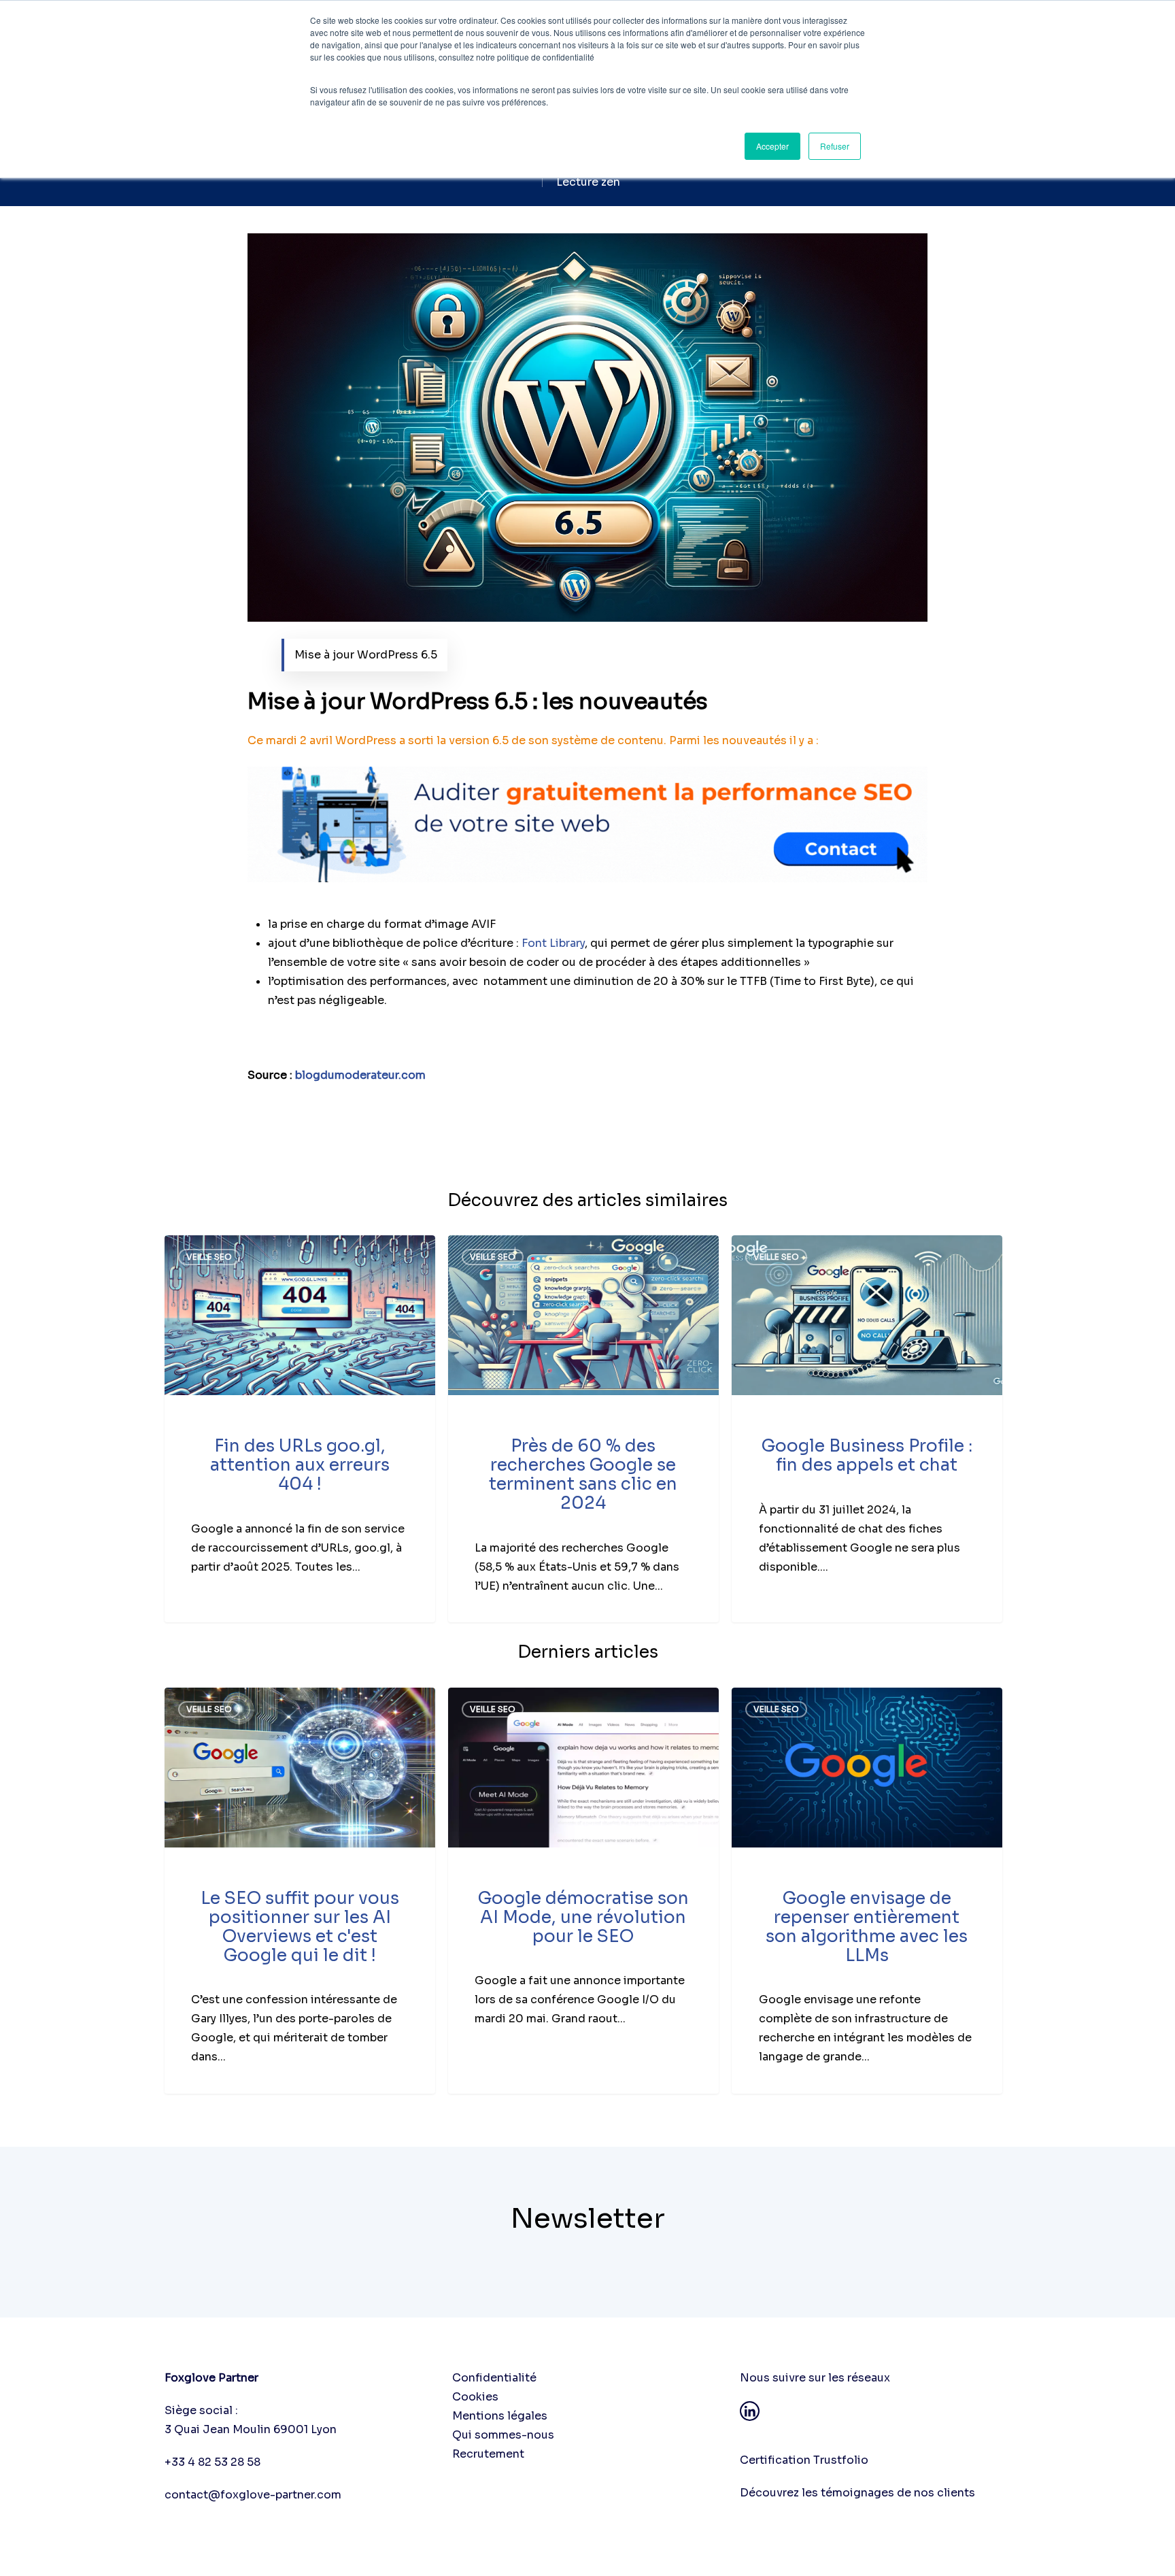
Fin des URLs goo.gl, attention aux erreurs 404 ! (300, 1465)
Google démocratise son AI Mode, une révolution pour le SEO (583, 1917)
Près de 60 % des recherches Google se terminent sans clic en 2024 (583, 1474)
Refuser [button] (835, 146)
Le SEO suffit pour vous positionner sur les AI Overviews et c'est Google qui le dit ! (300, 1927)
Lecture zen (588, 182)
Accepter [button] (772, 146)
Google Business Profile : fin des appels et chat (867, 1455)
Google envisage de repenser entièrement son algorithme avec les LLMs (867, 1927)
